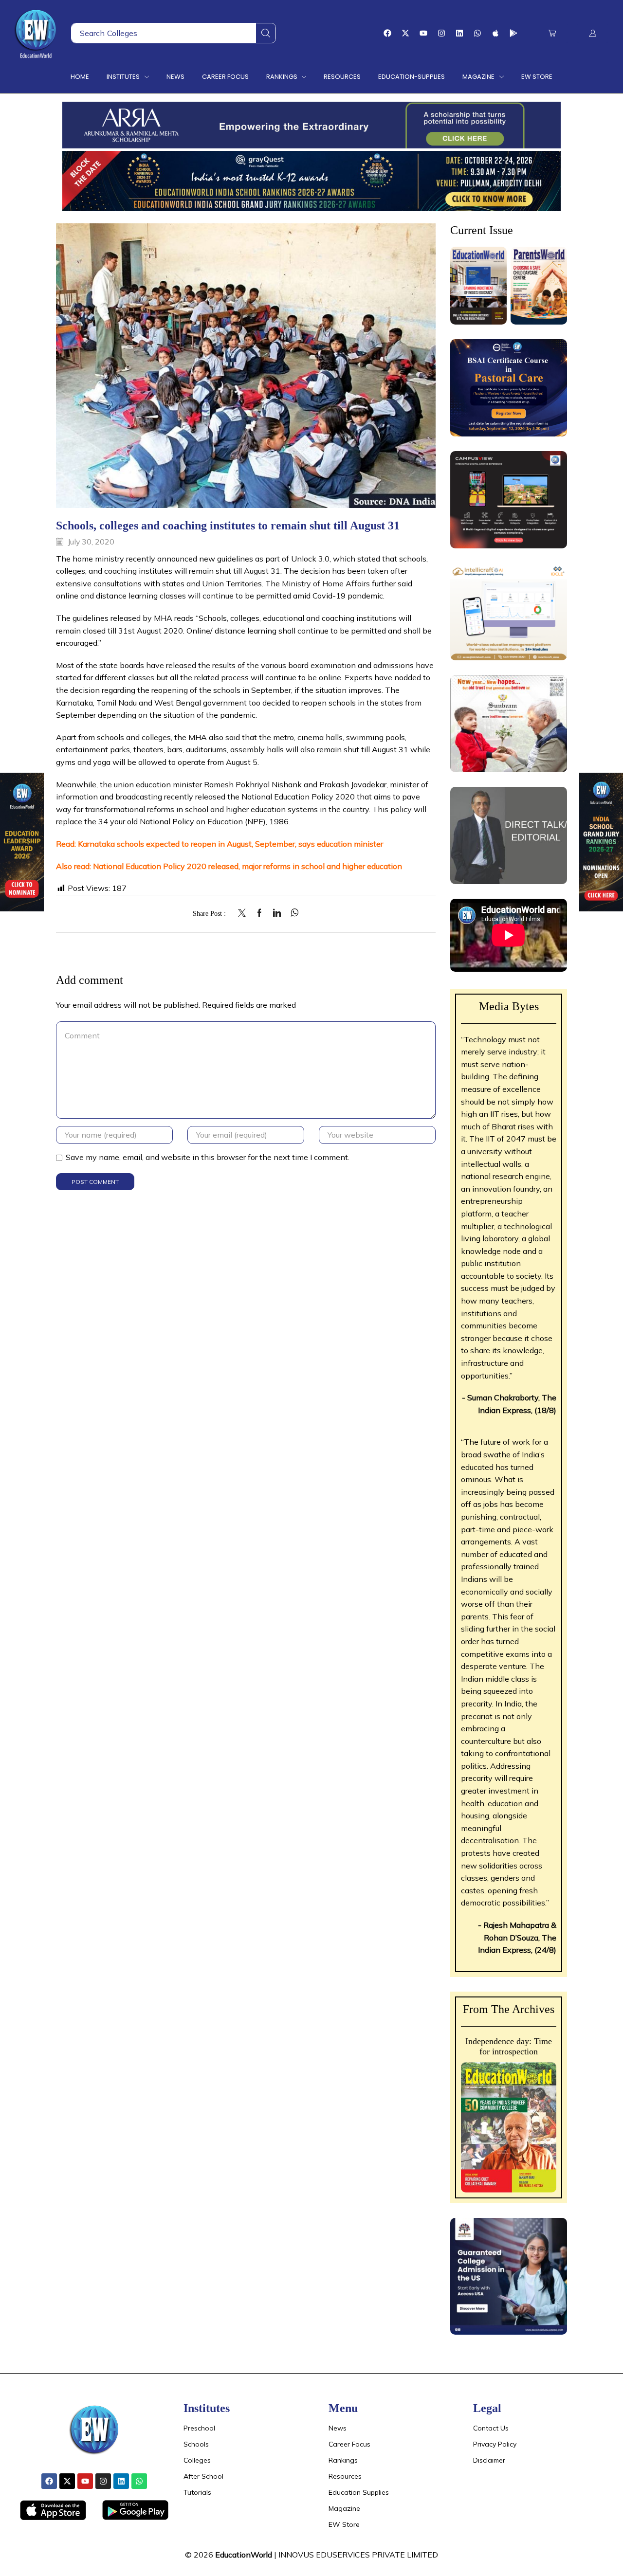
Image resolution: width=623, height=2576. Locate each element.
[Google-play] (513, 33)
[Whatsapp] (477, 33)
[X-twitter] (405, 33)
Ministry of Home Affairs (326, 583)
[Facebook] (387, 33)
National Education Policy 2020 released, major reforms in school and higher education (247, 866)
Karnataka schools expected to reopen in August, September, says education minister (230, 844)
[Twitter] (244, 913)
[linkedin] (277, 913)
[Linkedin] (459, 33)
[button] (552, 33)
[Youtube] (423, 33)
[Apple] (495, 33)
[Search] (266, 33)
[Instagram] (441, 33)
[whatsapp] (292, 913)
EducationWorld (244, 2555)
